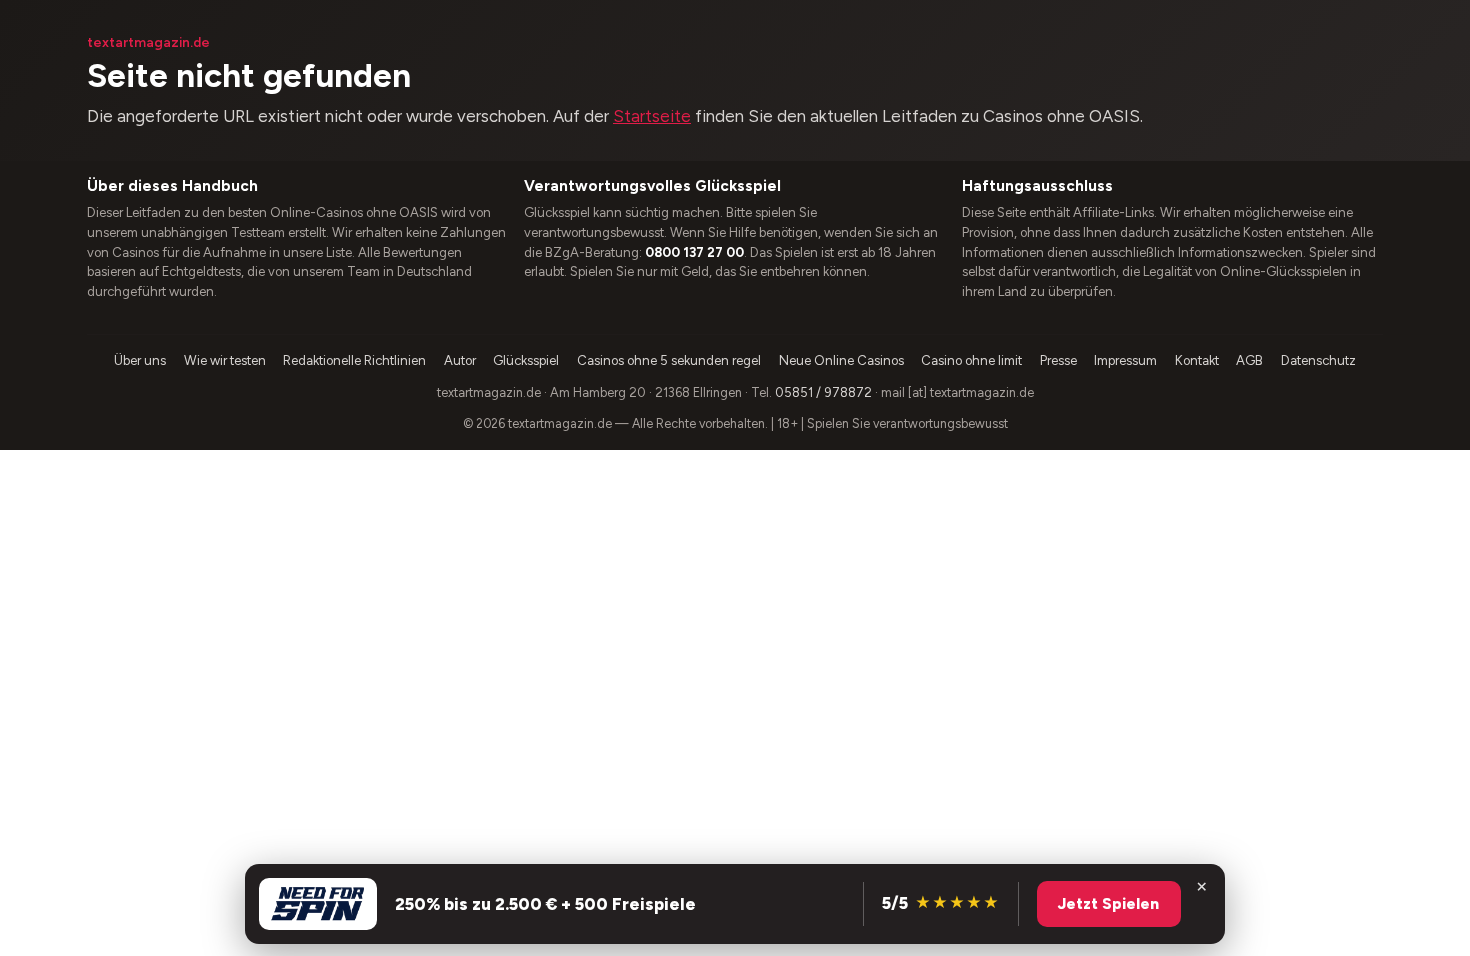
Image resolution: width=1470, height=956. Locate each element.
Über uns (140, 360)
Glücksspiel (526, 360)
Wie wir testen (225, 360)
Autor (460, 360)
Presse (1058, 360)
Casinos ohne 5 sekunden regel (669, 360)
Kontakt (1197, 360)
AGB (1249, 360)
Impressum (1125, 360)
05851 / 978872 (823, 392)
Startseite (652, 116)
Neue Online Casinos (841, 360)
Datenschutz (1318, 360)
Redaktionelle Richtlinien (354, 360)
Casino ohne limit (971, 360)
